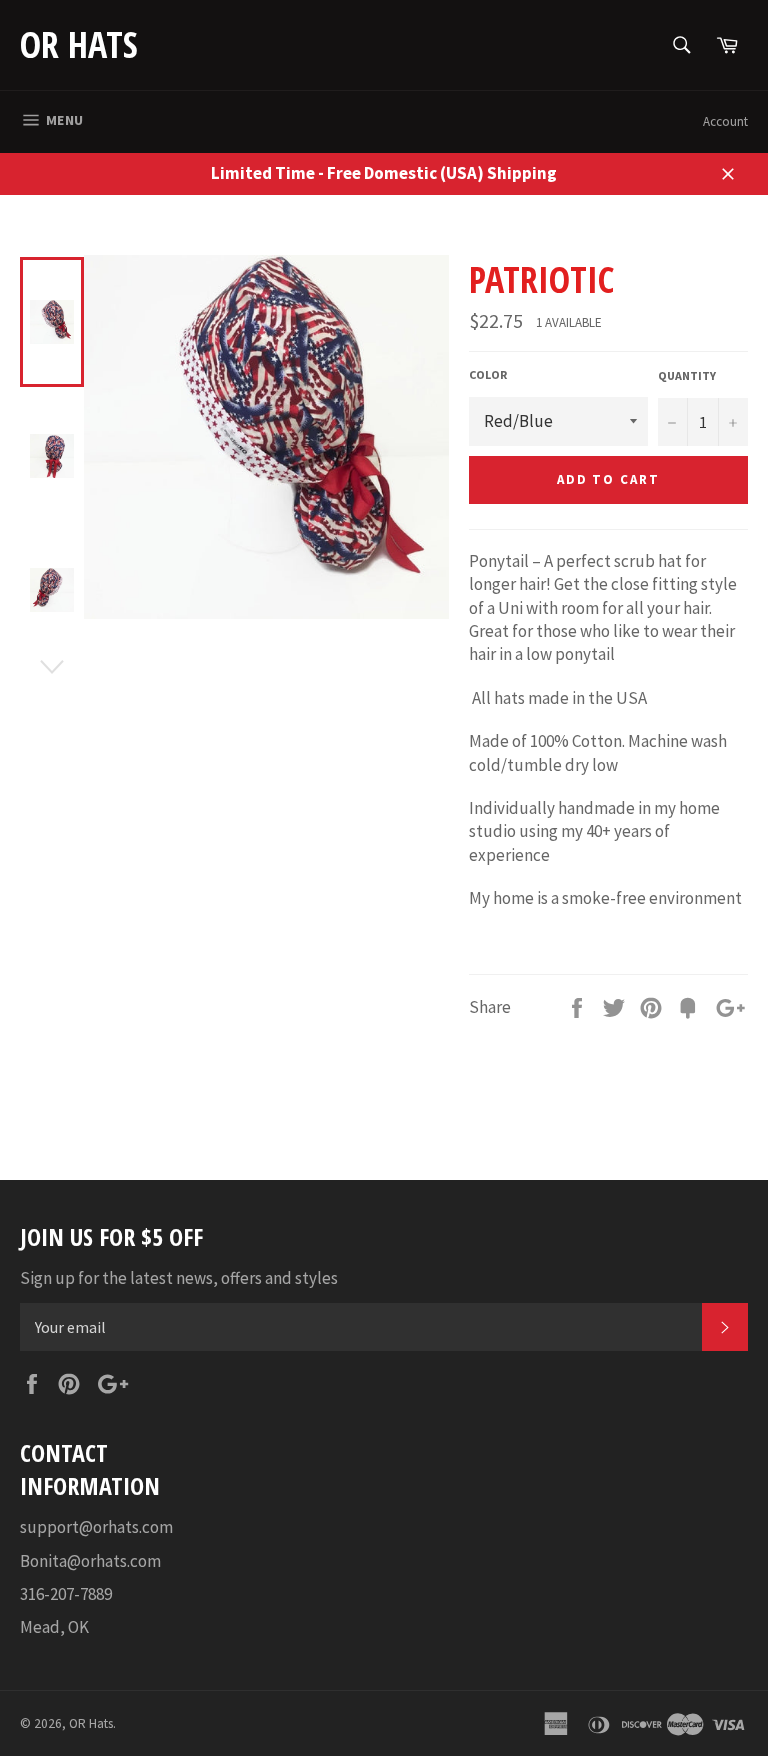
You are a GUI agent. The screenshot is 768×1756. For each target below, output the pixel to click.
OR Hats (79, 44)
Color (488, 374)
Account (725, 121)
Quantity (687, 375)
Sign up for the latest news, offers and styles (179, 1278)
